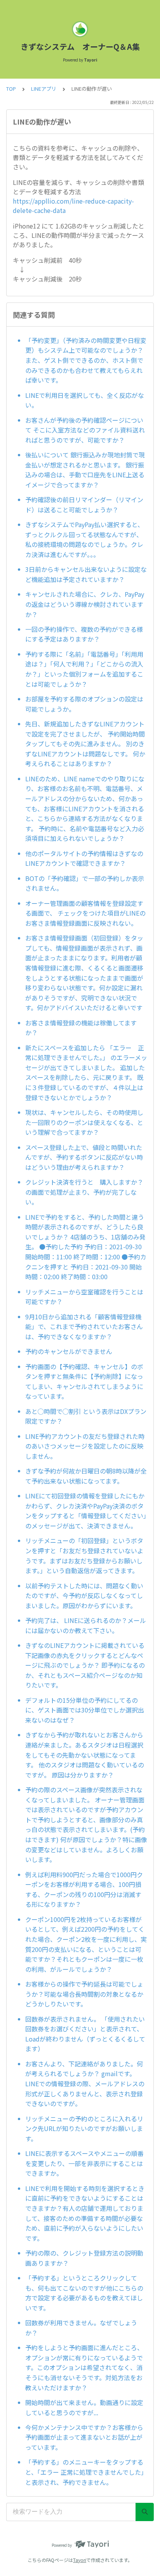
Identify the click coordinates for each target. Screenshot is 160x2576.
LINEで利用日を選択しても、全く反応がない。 (85, 400)
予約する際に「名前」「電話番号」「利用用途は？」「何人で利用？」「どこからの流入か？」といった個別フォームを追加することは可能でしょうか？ (84, 669)
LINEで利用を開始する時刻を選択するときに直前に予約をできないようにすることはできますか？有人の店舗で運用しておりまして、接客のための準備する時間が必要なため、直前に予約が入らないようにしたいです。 (85, 2213)
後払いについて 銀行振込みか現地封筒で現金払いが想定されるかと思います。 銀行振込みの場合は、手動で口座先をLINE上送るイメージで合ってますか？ (85, 470)
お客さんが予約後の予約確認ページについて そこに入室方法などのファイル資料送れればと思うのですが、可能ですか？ (85, 430)
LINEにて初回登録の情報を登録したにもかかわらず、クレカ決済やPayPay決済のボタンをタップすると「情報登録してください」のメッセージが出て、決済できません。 (86, 1511)
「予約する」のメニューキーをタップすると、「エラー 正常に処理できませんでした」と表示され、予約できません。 (86, 2472)
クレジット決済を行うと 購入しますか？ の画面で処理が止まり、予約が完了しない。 (86, 1192)
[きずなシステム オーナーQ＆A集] (80, 29)
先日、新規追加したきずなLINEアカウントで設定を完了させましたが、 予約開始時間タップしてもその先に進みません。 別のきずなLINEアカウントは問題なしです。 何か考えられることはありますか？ (85, 744)
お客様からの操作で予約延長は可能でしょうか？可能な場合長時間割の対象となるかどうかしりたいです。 (84, 1994)
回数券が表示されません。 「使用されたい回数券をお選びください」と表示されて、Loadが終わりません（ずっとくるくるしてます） (85, 2034)
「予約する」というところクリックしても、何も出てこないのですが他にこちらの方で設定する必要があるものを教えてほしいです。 (84, 2293)
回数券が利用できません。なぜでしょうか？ (81, 2328)
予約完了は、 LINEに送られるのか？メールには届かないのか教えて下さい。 (86, 1625)
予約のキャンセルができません (69, 1351)
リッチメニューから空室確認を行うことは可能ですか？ (84, 1297)
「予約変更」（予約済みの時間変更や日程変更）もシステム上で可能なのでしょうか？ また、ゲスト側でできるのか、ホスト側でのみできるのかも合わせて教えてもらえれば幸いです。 (86, 360)
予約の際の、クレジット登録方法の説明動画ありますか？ (84, 2258)
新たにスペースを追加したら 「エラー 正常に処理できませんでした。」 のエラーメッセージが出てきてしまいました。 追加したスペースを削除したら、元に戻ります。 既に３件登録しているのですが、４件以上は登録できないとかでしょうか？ (86, 1073)
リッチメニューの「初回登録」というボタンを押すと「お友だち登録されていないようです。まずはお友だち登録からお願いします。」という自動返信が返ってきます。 (84, 1555)
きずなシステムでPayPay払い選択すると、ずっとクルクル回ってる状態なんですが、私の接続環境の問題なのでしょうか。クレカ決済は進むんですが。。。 (84, 539)
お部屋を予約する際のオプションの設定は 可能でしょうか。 (84, 704)
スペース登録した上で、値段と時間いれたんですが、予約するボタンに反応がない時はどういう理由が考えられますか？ (84, 1157)
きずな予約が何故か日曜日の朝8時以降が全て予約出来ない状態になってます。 (86, 1476)
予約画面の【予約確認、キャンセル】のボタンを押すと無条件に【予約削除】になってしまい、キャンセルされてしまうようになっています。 (84, 1381)
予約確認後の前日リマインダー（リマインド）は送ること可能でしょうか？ (84, 505)
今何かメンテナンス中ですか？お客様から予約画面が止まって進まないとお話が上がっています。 (84, 2437)
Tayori (80, 2560)
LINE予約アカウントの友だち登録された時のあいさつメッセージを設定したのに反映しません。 (85, 1446)
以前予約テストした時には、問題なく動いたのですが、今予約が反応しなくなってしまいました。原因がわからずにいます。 (84, 1596)
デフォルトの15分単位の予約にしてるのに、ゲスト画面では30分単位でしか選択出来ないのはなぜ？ (85, 1710)
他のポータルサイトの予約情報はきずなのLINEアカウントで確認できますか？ (84, 858)
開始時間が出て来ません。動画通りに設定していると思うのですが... (84, 2407)
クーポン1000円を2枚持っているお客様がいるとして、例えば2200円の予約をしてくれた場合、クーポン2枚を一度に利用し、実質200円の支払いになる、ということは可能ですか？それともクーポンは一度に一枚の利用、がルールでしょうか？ (86, 1944)
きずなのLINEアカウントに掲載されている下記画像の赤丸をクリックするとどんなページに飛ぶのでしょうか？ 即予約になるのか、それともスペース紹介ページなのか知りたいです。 (85, 1665)
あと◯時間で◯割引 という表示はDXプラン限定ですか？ (86, 1416)
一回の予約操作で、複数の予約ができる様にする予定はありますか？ (84, 634)
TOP (11, 89)
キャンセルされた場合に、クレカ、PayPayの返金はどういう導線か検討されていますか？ (85, 604)
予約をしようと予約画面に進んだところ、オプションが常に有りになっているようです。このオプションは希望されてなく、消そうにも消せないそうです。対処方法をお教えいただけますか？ (84, 2367)
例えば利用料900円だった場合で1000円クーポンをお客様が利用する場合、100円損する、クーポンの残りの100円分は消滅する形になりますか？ (84, 1889)
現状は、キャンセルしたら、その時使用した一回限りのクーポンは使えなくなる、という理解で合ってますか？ (84, 1122)
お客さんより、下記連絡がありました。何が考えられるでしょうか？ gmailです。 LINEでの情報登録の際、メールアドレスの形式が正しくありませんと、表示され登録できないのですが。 (85, 2084)
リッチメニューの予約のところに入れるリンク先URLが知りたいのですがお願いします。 (84, 2128)
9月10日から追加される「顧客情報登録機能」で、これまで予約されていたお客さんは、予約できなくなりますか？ (84, 1327)
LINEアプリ (44, 89)
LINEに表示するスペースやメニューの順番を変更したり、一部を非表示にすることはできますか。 (84, 2163)
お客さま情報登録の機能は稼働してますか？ (81, 1028)
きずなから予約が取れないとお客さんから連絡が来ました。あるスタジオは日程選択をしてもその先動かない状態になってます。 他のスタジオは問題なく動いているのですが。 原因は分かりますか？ (85, 1755)
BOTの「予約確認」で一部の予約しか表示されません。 (85, 883)
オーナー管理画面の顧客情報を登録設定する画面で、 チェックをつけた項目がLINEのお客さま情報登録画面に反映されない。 (85, 913)
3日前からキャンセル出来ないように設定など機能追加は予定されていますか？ (86, 574)
